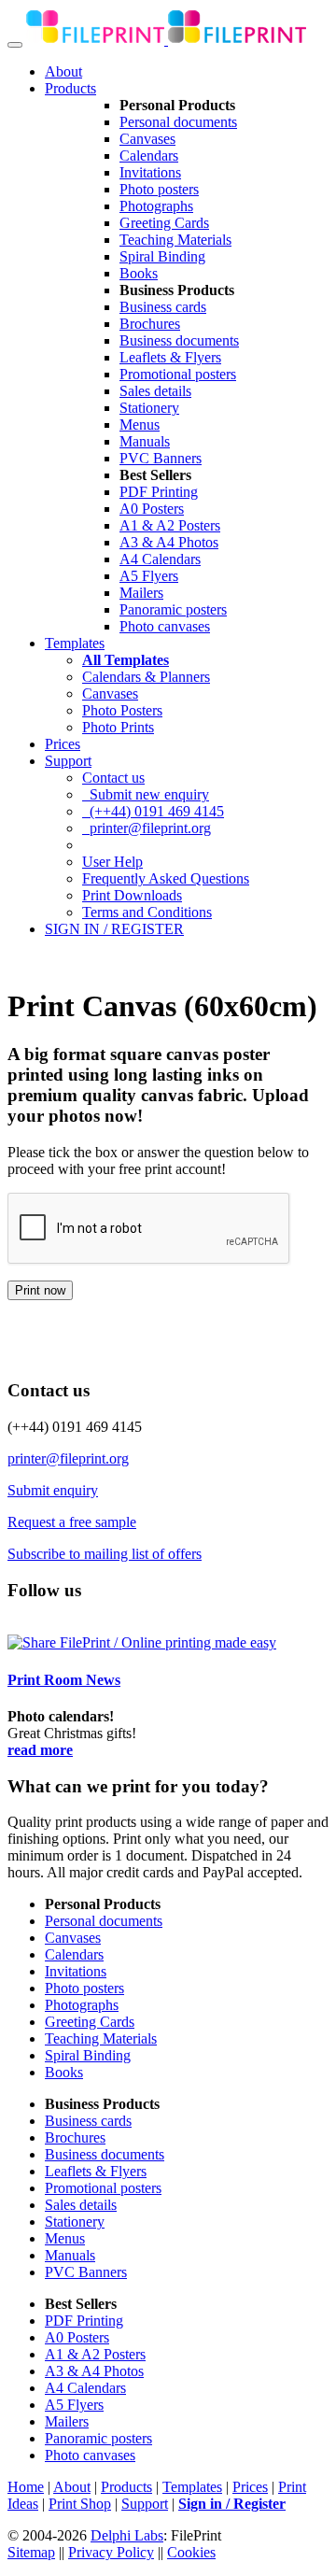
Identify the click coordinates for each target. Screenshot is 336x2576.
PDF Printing (159, 492)
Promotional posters (178, 374)
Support (68, 761)
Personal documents (178, 122)
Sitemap (31, 2552)
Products (70, 88)
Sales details (155, 391)
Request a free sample (72, 1522)
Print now (40, 1290)
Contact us (113, 778)
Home (26, 2487)
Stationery (149, 408)
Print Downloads (132, 895)
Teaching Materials (175, 240)
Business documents (179, 340)
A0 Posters (152, 509)
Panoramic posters (173, 609)
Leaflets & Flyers (170, 357)
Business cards (163, 307)
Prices (63, 744)
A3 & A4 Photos (169, 542)
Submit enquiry (53, 1490)
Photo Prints (118, 727)
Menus (140, 425)
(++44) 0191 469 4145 (153, 811)
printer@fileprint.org (147, 828)
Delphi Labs (127, 2535)
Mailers (141, 593)
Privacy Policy (111, 2552)
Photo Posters (122, 710)
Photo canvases (165, 626)
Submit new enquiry (146, 794)
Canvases (147, 139)
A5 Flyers (149, 576)
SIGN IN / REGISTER (114, 929)
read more (40, 1750)
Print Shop (80, 2504)
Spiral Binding (162, 256)
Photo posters (159, 189)
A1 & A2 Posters (170, 525)
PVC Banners (161, 458)
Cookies (191, 2552)
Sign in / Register (232, 2504)
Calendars (149, 156)
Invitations (150, 172)
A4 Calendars (160, 559)
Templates (75, 643)
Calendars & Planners (146, 677)
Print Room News (64, 1680)
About (63, 71)
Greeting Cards (164, 223)
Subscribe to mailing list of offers (105, 1554)
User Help (112, 862)
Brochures (150, 324)
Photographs (156, 206)
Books (139, 273)
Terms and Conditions (147, 912)
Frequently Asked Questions (166, 878)
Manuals (145, 441)
